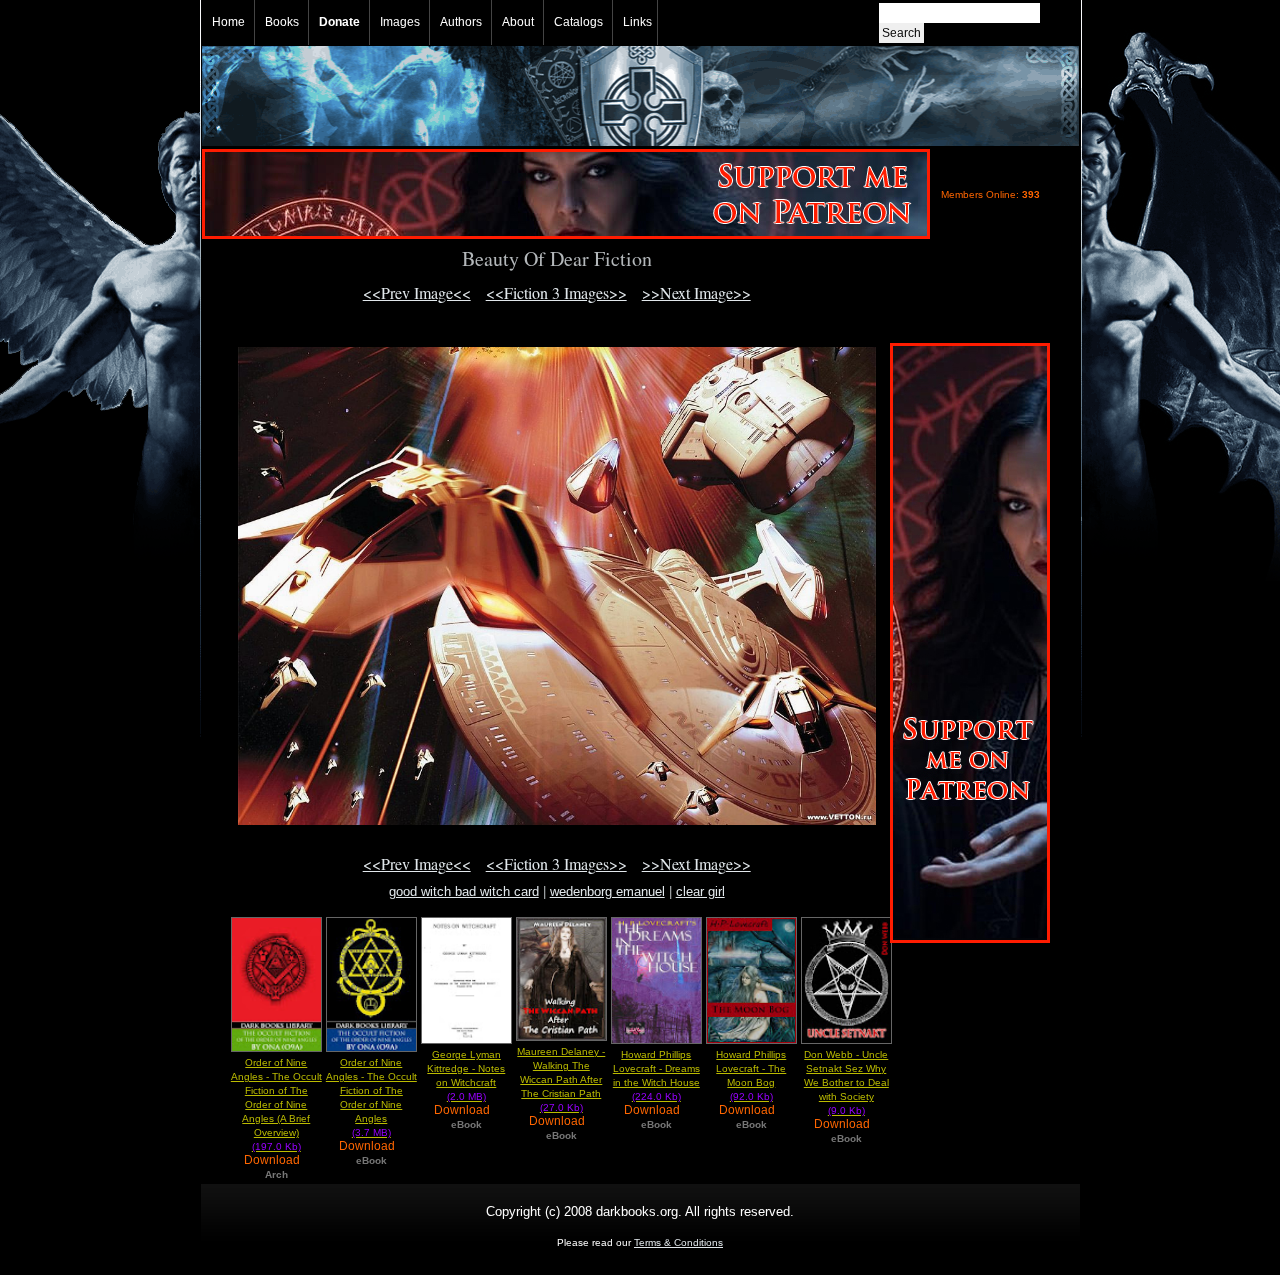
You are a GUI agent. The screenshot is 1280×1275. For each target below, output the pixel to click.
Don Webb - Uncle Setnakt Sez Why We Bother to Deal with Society (846, 1082)
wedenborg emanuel (607, 891)
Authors (461, 22)
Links (637, 22)
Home (228, 22)
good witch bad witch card (464, 891)
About (518, 22)
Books (282, 22)
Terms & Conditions (678, 1242)
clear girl (700, 891)
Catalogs (578, 22)
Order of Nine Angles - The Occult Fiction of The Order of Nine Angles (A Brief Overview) (276, 1104)
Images (400, 22)
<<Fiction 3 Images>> (556, 292)
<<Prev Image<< (417, 292)
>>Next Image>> (696, 292)
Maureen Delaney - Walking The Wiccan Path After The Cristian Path (561, 1079)
